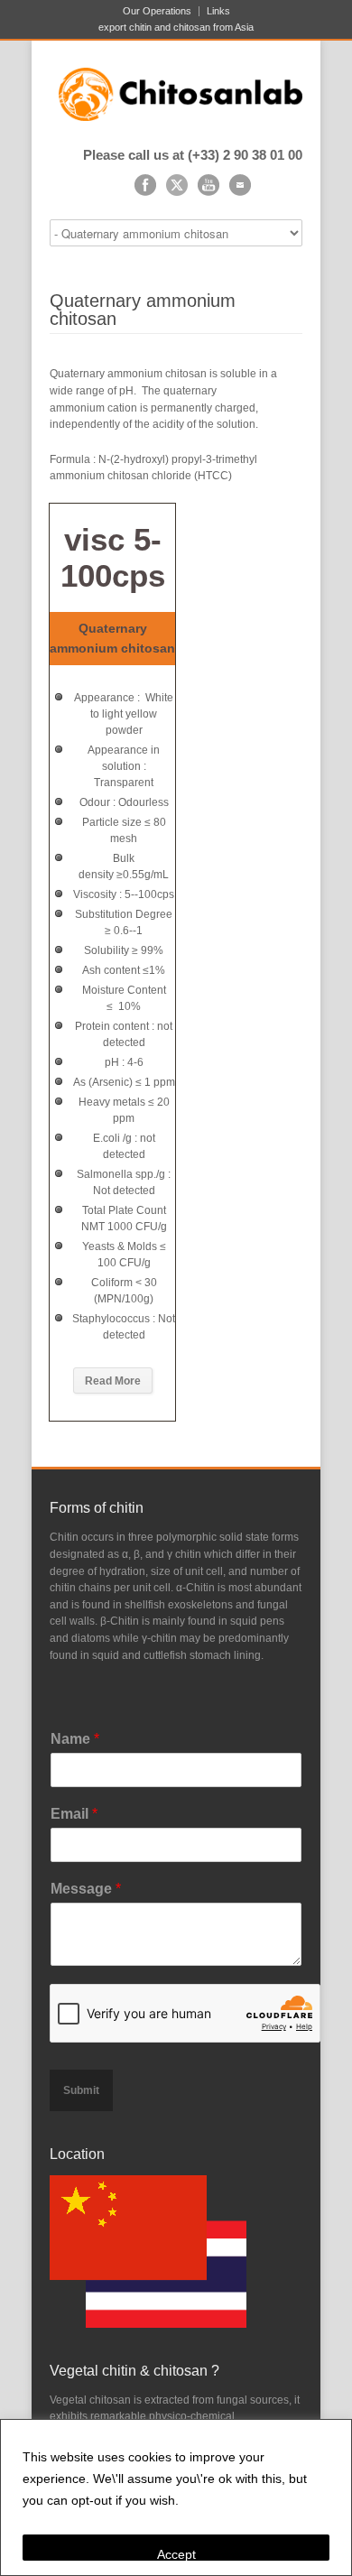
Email (74, 1814)
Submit (81, 2090)
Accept (176, 2554)
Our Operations (157, 11)
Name (75, 1739)
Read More (113, 1381)
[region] (176, 2497)
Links (218, 11)
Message (86, 1889)
